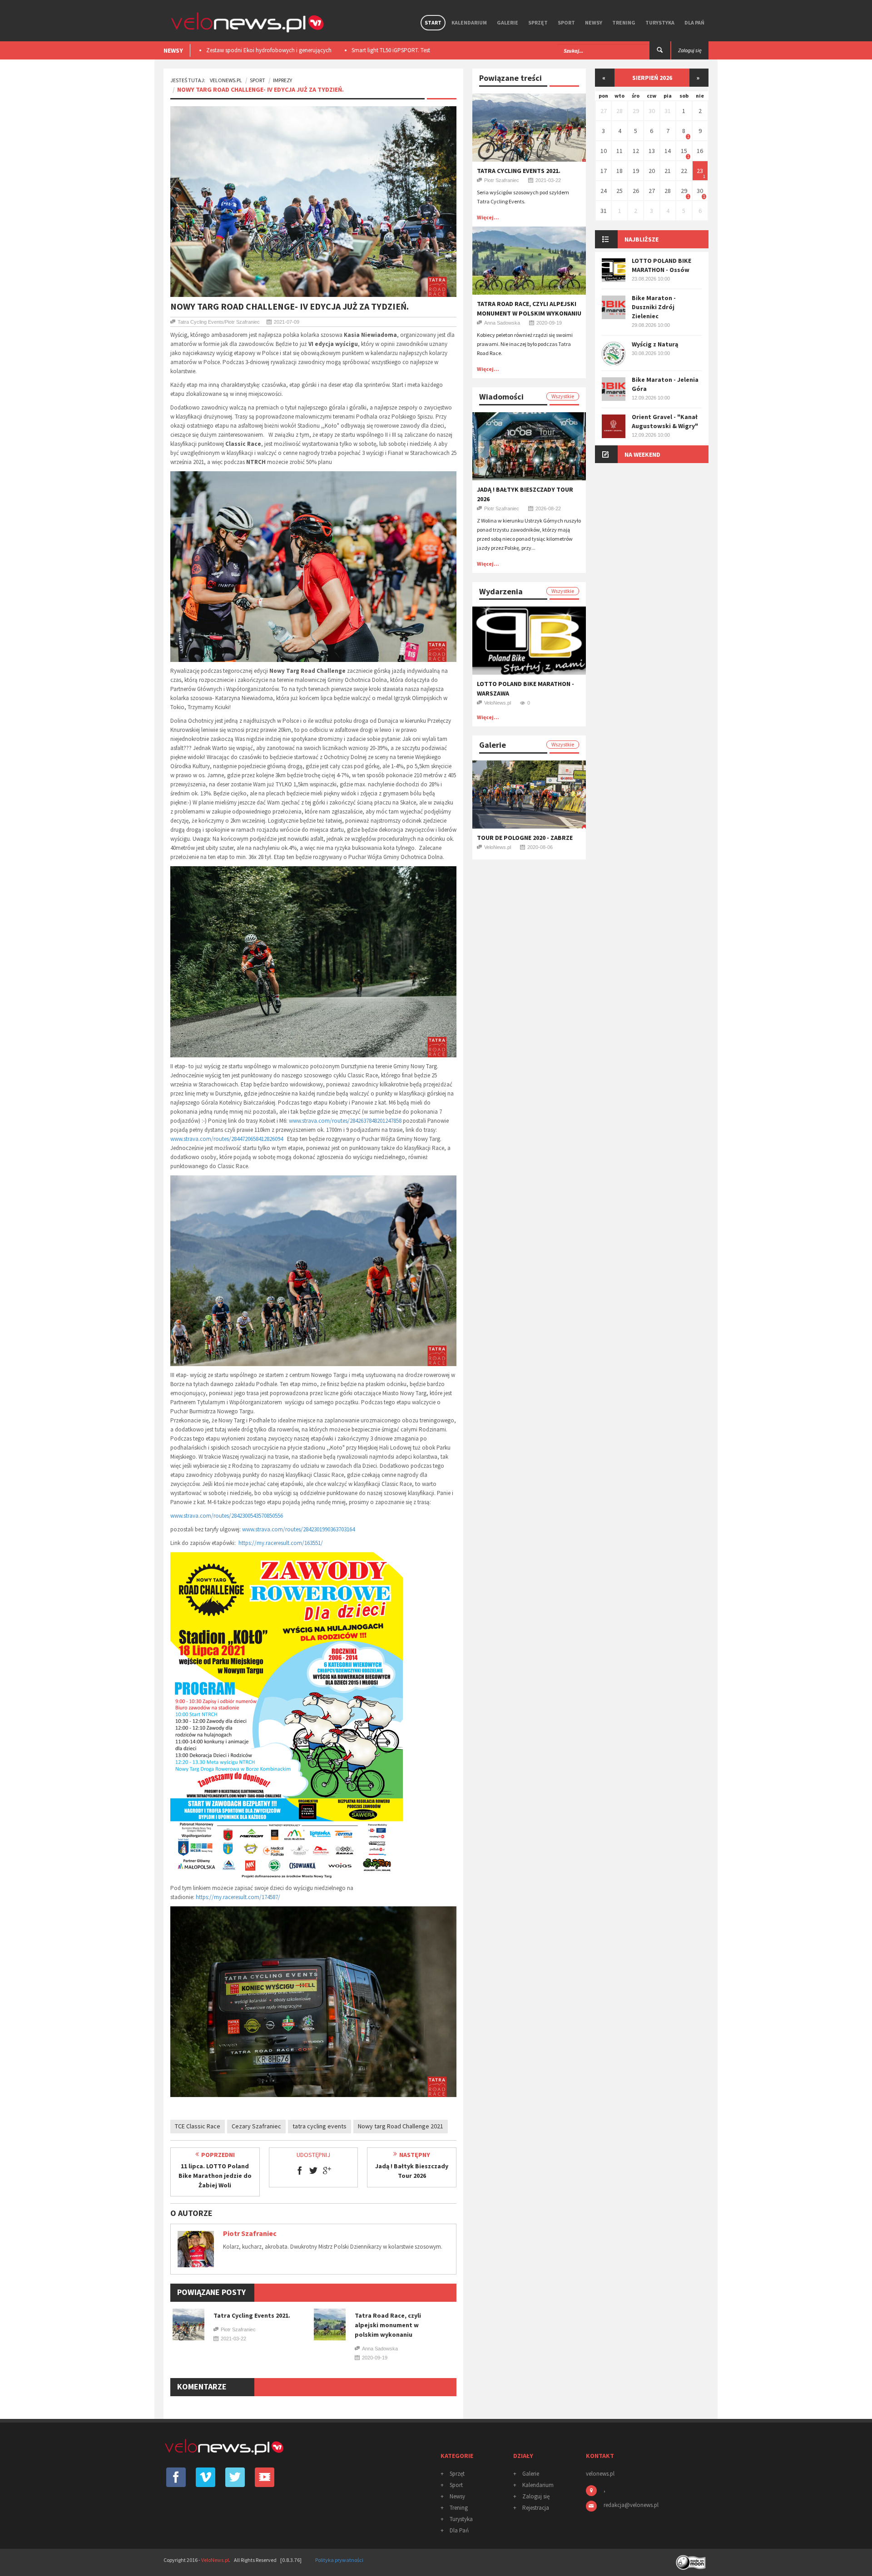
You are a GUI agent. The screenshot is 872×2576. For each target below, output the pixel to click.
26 (636, 191)
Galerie (508, 22)
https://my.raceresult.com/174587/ (238, 1897)
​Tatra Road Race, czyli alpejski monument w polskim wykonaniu (388, 2325)
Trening (624, 22)
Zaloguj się (536, 2496)
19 (636, 171)
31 (668, 111)
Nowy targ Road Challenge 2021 (401, 2126)
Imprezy (282, 80)
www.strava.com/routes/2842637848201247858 (345, 1121)
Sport (566, 22)
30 (652, 111)
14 (668, 151)
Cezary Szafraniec (256, 2126)
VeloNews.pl (226, 80)
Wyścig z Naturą (655, 344)
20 (652, 171)
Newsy (594, 22)
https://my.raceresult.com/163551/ (281, 1543)
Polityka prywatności (339, 2560)
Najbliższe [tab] (642, 239)
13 (652, 151)
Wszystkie (563, 396)
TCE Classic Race (198, 2126)
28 (619, 111)
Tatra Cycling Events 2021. (252, 2315)
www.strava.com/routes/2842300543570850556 (227, 1516)
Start (433, 22)
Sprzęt (538, 22)
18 (619, 171)
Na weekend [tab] (642, 454)
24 (604, 191)
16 (700, 151)
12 (636, 151)
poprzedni (218, 2155)
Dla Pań (694, 22)
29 (636, 111)
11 (619, 151)
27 (604, 111)
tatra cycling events (320, 2126)
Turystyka (660, 22)
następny (415, 2155)
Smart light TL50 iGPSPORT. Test (245, 50)
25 (619, 191)
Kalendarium (469, 22)
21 (668, 171)
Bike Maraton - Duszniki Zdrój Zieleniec (654, 307)
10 (604, 151)
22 (684, 171)
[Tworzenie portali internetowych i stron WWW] (692, 2559)
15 (684, 151)
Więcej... (488, 217)
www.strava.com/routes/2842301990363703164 (298, 1529)
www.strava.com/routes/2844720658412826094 (227, 1139)
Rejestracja (536, 2508)
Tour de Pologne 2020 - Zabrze (525, 838)
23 (700, 171)
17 (604, 171)
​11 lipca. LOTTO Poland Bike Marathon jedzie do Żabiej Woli (215, 2176)
